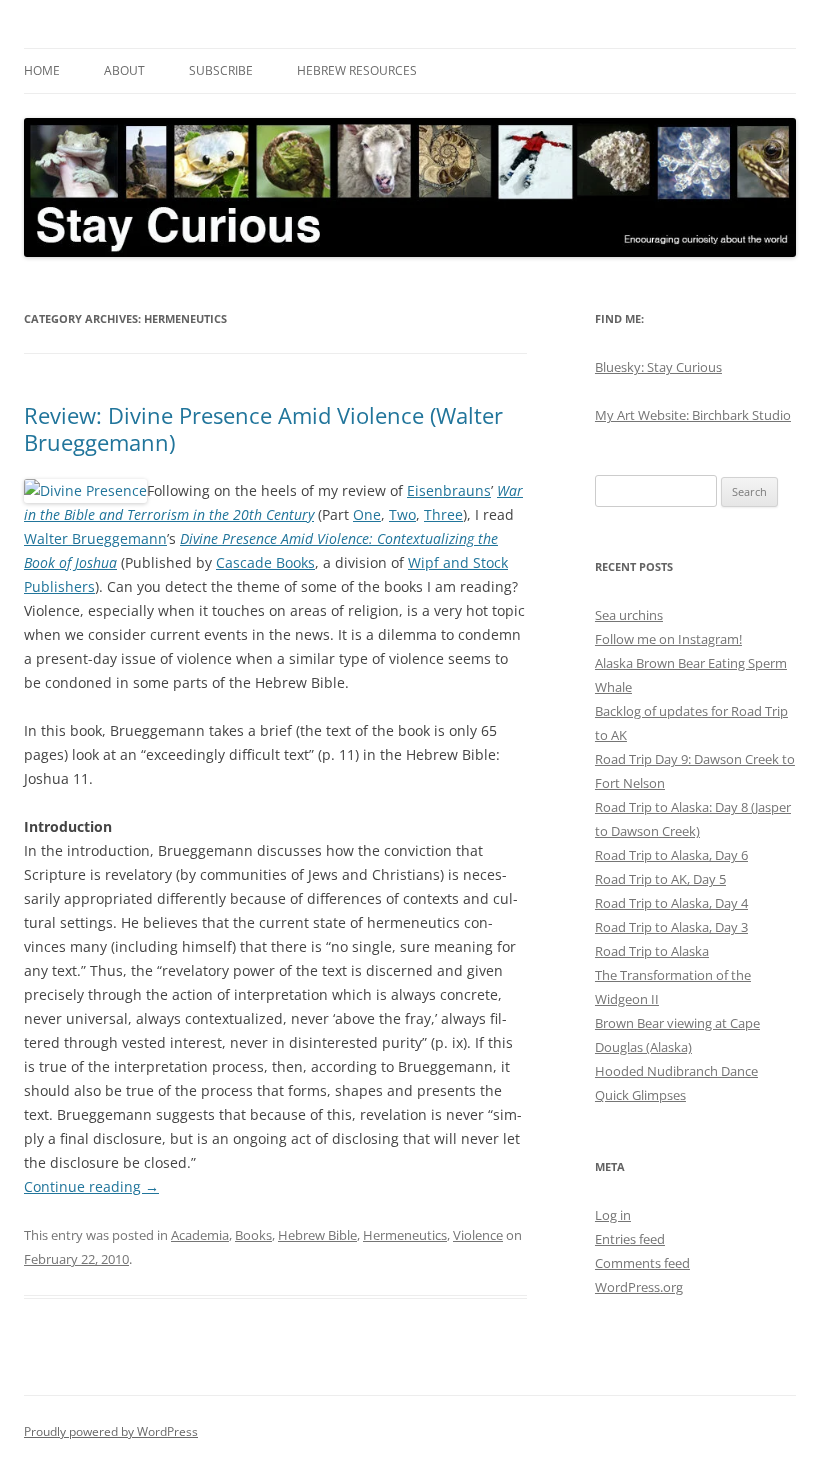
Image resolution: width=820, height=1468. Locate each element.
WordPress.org (639, 1287)
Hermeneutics (405, 1235)
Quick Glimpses (640, 1095)
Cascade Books (265, 562)
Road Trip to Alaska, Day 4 (671, 903)
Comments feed (642, 1263)
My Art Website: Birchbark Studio (693, 415)
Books (253, 1235)
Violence (478, 1235)
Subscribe (221, 70)
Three (443, 514)
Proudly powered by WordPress (111, 1431)
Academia (200, 1235)
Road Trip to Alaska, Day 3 (671, 927)
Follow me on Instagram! (668, 639)
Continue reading (91, 1186)
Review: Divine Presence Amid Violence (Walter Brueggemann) (263, 428)
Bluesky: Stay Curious (658, 367)
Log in (613, 1215)
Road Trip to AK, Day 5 (660, 879)
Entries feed (630, 1239)
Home (42, 70)
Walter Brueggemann (95, 538)
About (124, 70)
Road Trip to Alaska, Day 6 (671, 855)
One (367, 514)
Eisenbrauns (449, 490)
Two (402, 514)
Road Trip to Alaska (652, 951)
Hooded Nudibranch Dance (676, 1071)
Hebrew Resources (357, 70)
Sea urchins (629, 615)
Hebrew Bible (317, 1235)
